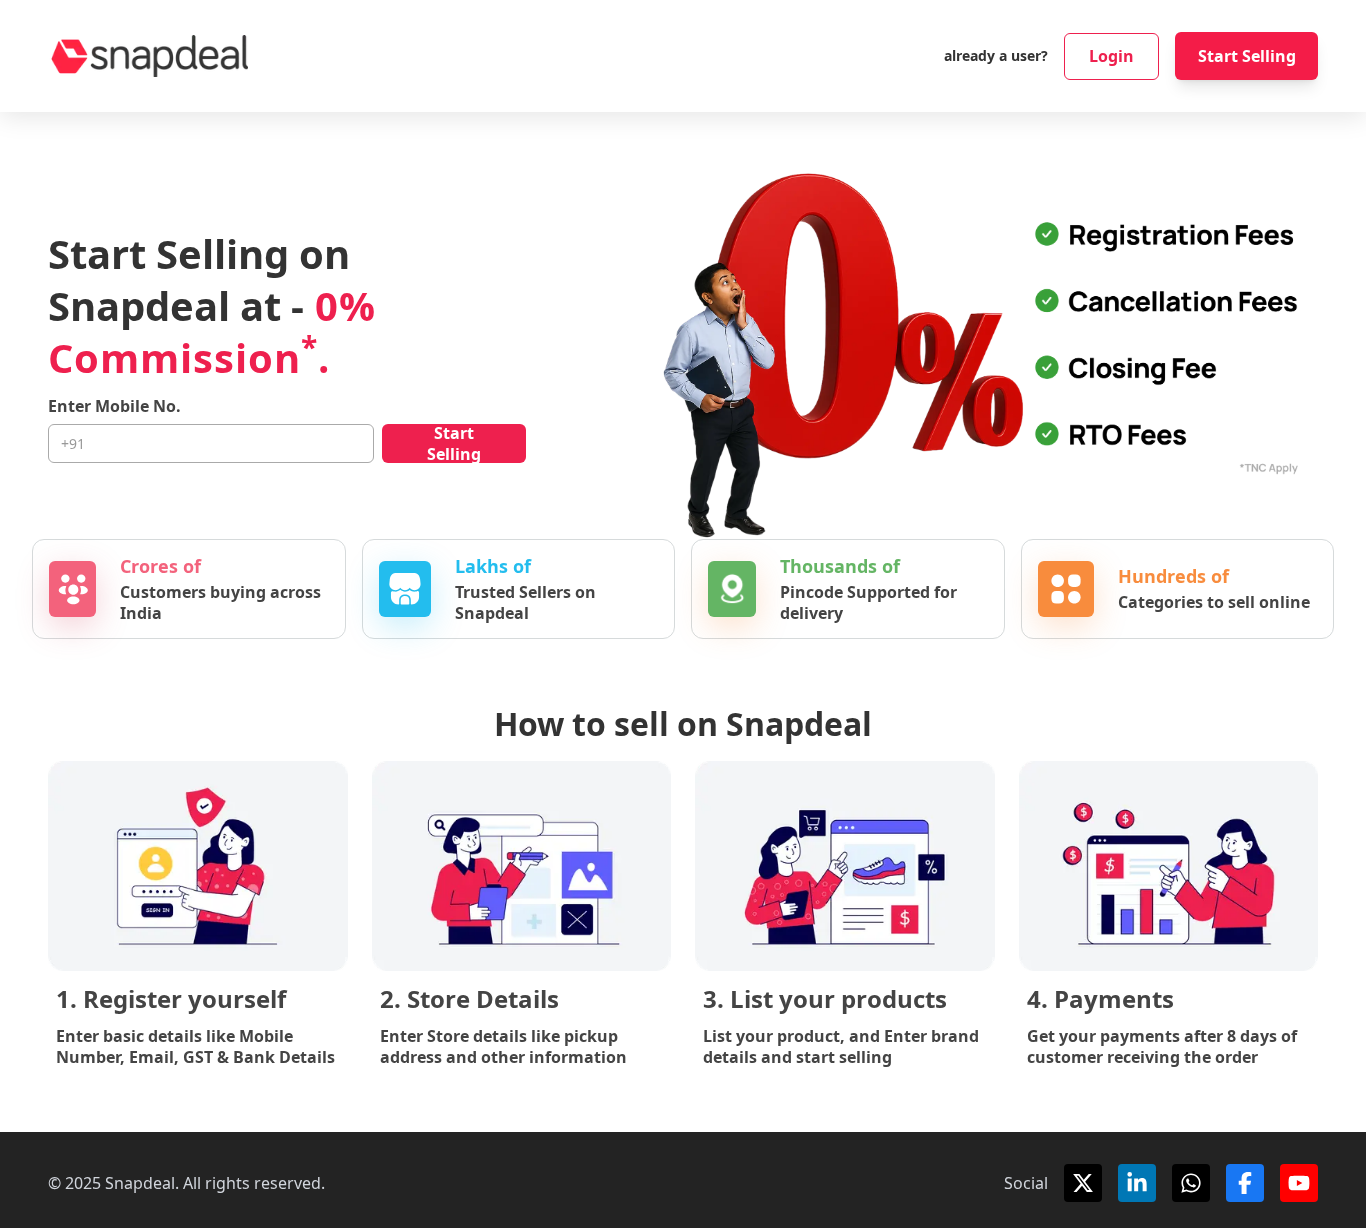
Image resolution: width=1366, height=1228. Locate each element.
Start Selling (1247, 56)
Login (1111, 56)
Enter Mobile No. (114, 406)
